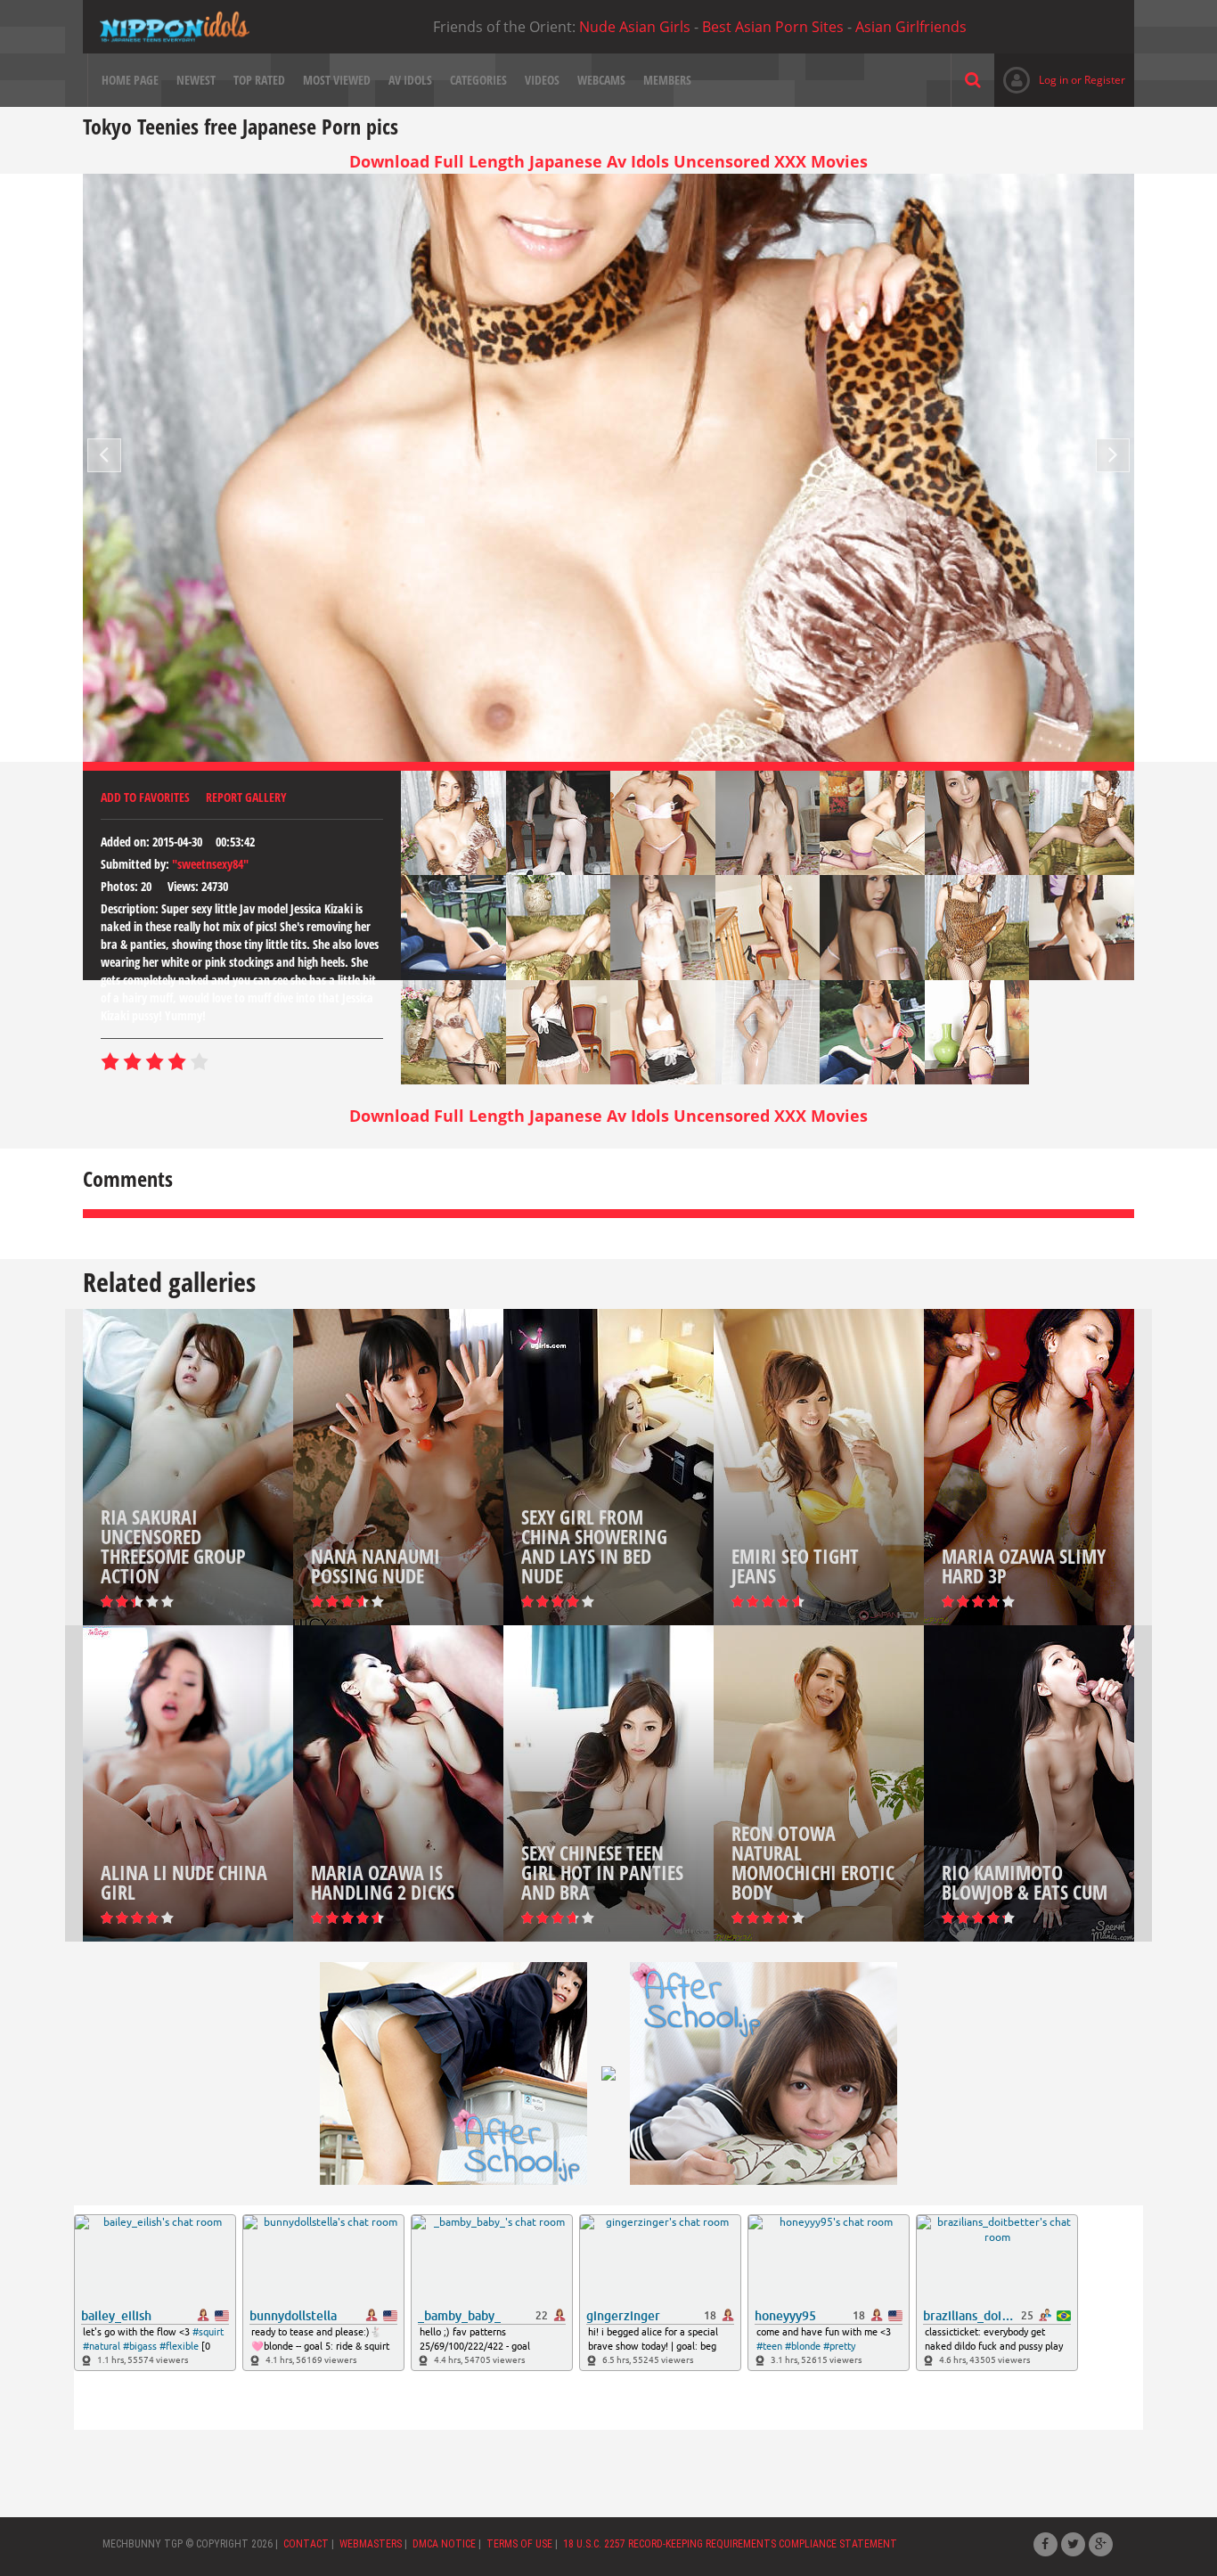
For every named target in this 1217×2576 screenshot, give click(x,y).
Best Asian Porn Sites (773, 27)
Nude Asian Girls (635, 27)
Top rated (259, 80)
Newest (196, 80)
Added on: (125, 842)
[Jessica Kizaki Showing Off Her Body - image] (453, 823)
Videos (542, 80)
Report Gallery (246, 797)
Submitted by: (135, 864)
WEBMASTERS (371, 2544)
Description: (130, 908)
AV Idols (410, 80)
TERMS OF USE (519, 2544)
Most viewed (337, 80)
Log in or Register (1060, 80)
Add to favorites (145, 797)
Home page (130, 80)
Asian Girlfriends (911, 27)
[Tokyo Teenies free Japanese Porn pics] (175, 27)
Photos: (119, 886)
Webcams (601, 80)
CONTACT (306, 2544)
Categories (478, 80)
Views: (183, 886)
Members (667, 80)
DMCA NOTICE (444, 2544)
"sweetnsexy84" (210, 864)
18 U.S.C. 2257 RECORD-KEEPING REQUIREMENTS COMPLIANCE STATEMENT (730, 2544)
